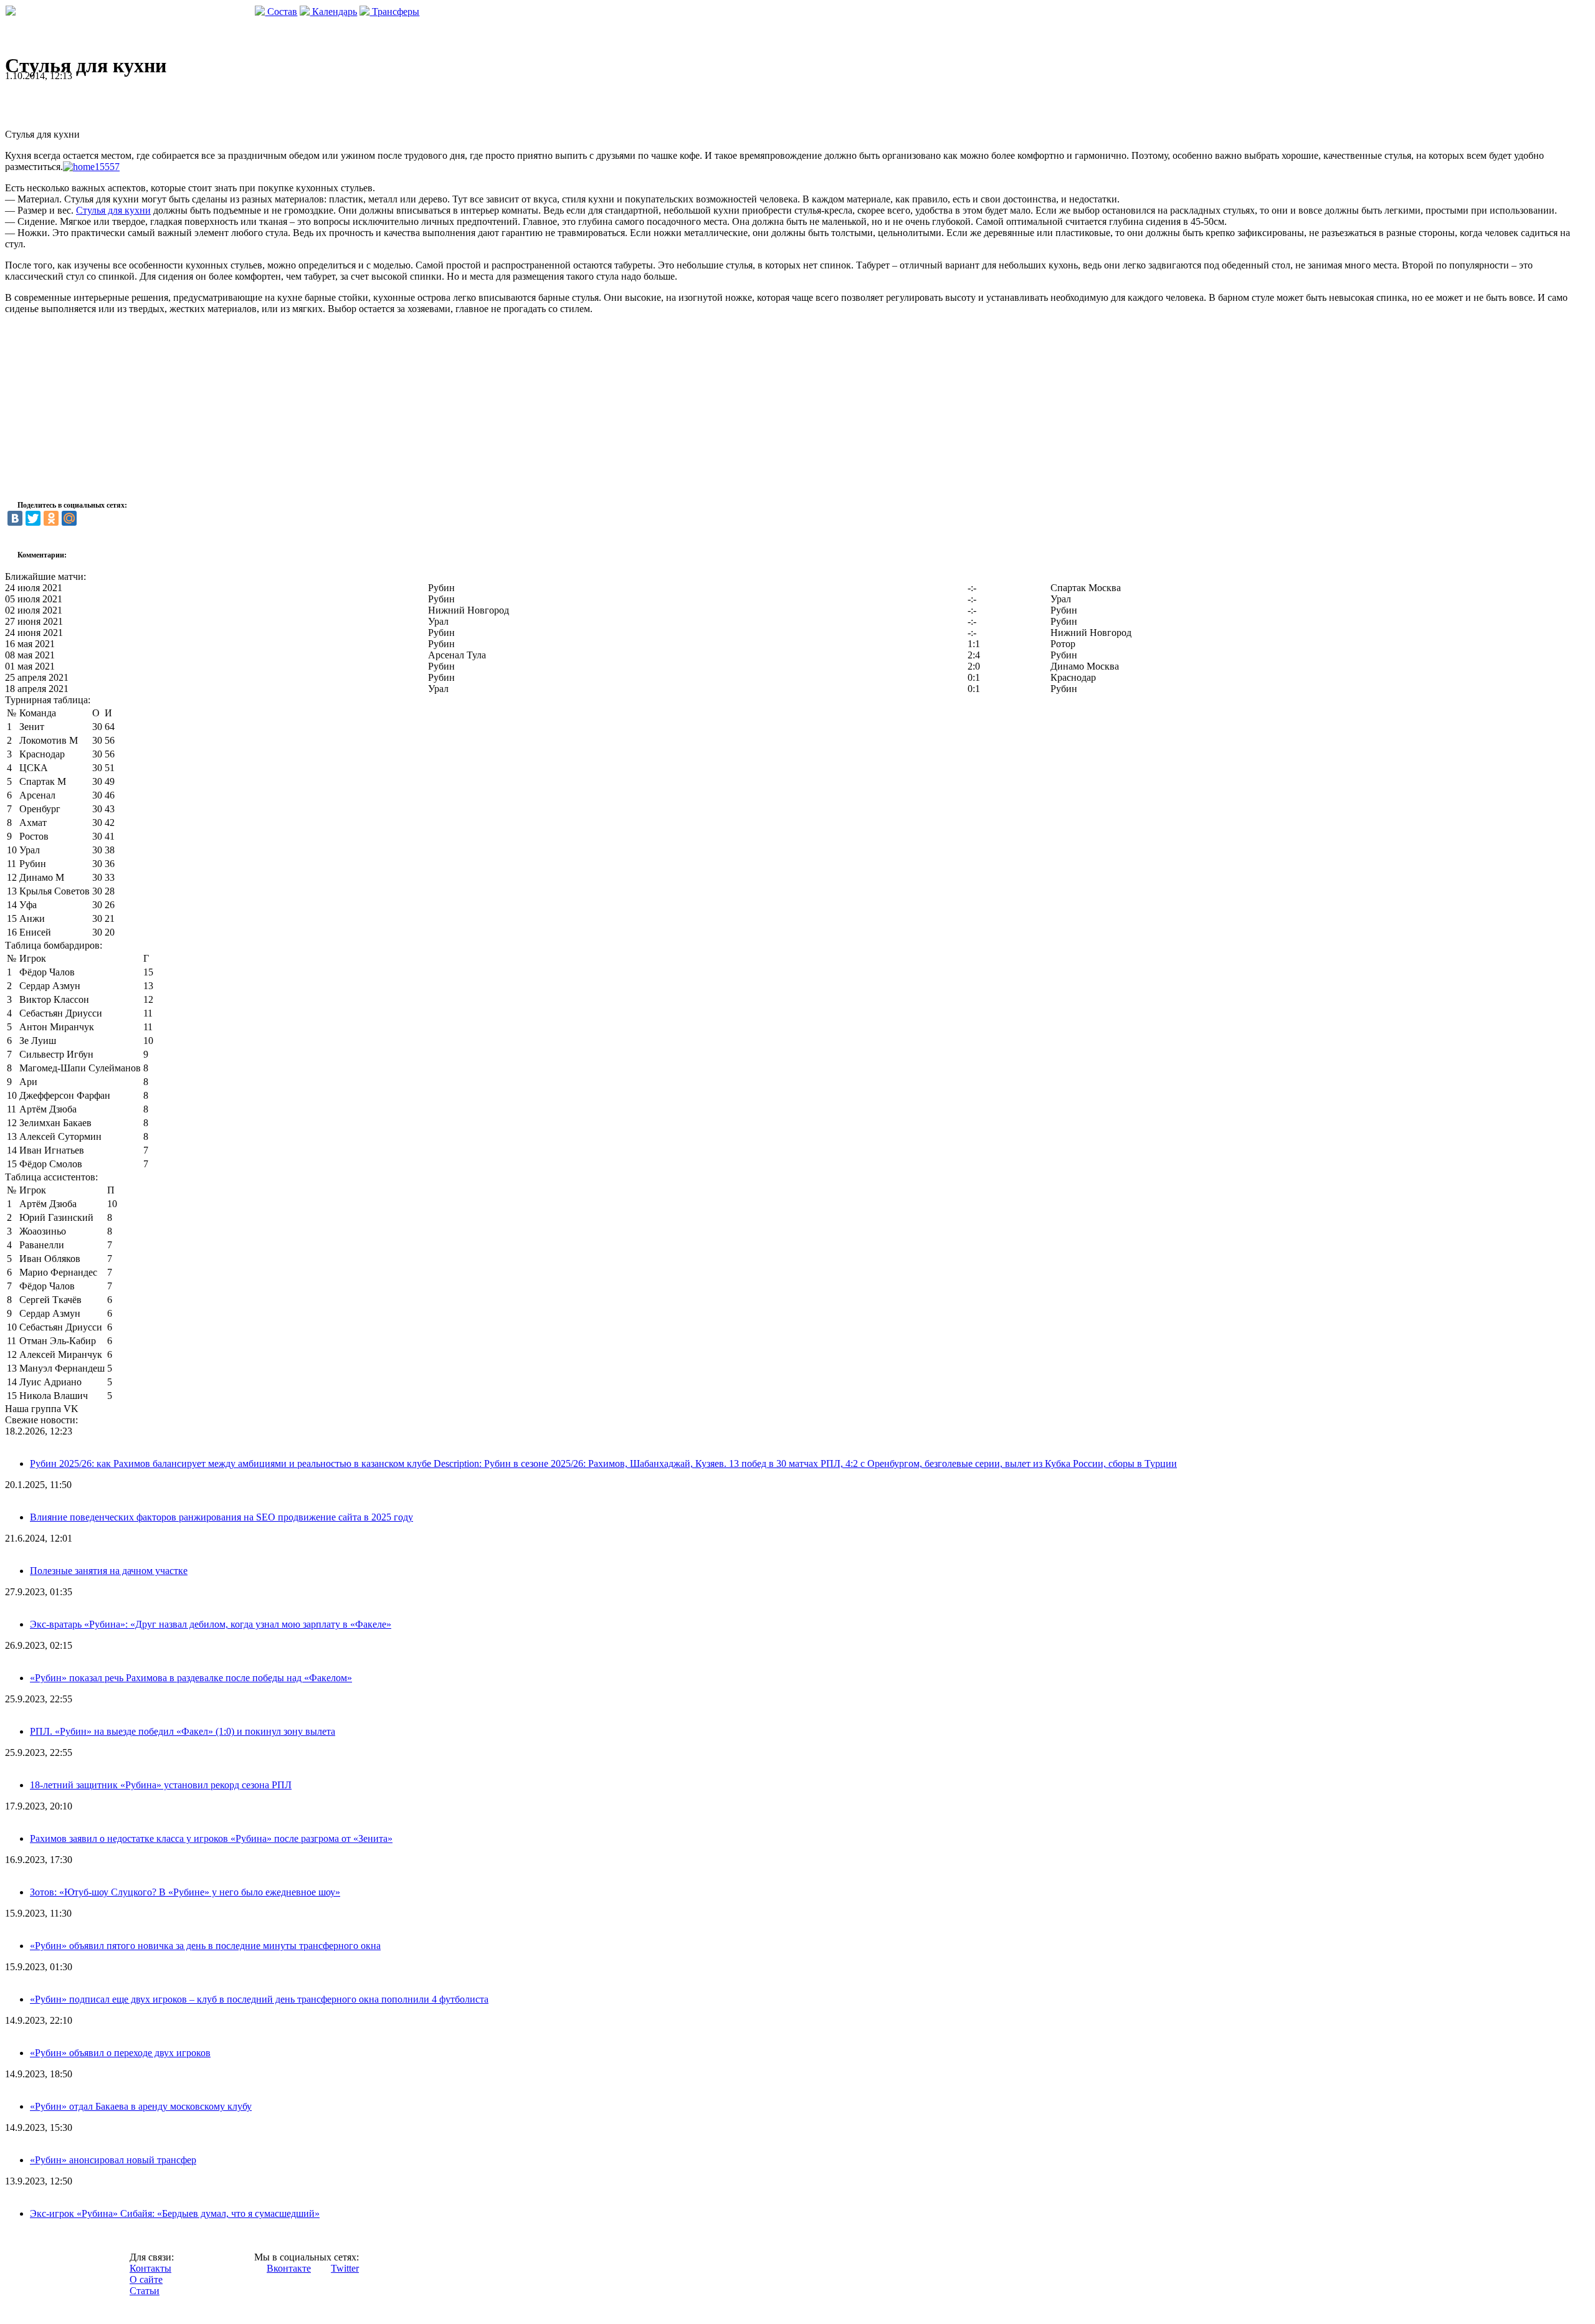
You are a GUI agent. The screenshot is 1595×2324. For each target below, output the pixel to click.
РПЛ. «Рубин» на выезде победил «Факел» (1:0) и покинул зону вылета (183, 1731)
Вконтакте (289, 2268)
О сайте (146, 2279)
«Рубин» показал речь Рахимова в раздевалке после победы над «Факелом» (191, 1678)
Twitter (345, 2268)
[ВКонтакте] (15, 518)
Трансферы (394, 12)
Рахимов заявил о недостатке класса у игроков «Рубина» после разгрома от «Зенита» (211, 1838)
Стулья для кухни (113, 210)
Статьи (145, 2291)
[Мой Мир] (69, 518)
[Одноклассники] (51, 518)
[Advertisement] (151, 100)
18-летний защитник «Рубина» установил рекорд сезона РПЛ (161, 1785)
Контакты (150, 2268)
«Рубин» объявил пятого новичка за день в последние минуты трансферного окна (205, 1946)
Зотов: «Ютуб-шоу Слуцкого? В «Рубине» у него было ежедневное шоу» (185, 1892)
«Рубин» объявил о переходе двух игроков (120, 2053)
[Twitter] (33, 518)
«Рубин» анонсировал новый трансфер (113, 2160)
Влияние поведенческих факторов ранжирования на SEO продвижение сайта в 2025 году (221, 1517)
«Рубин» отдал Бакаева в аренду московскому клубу (141, 2106)
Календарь (333, 12)
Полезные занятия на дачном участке (109, 1571)
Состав (281, 12)
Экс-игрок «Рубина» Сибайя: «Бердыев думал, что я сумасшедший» (175, 2213)
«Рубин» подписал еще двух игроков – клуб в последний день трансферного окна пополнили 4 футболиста (259, 1999)
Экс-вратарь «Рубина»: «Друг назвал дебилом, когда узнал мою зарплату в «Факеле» (211, 1624)
